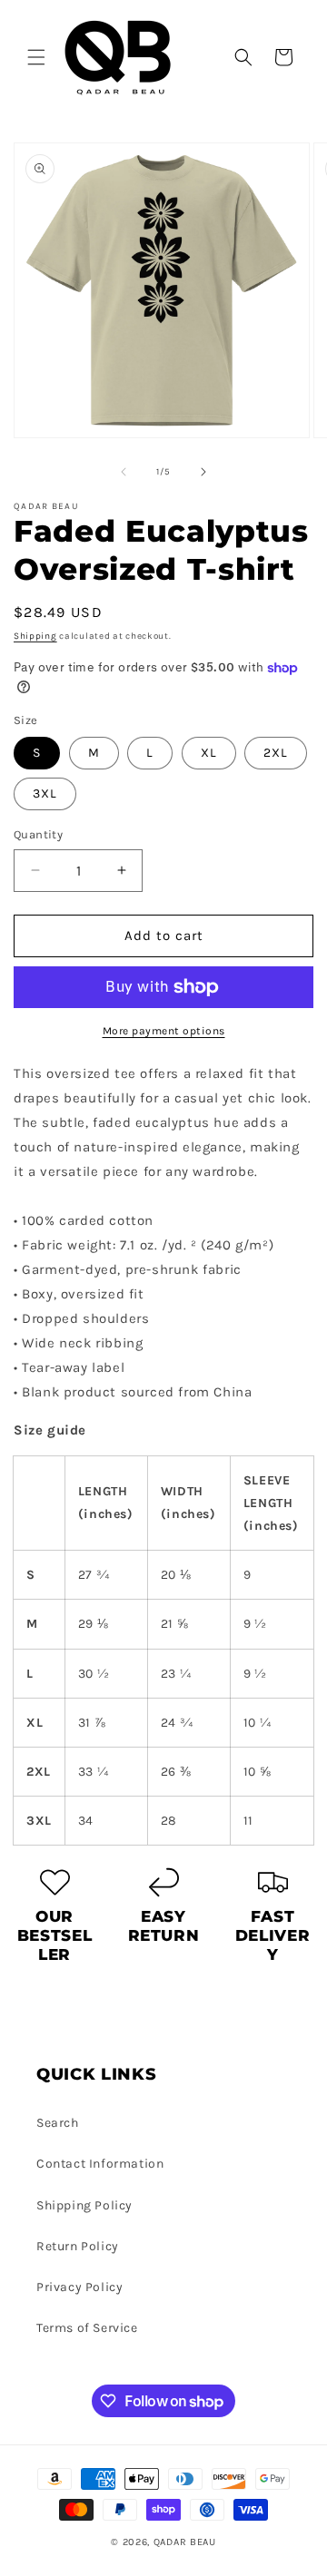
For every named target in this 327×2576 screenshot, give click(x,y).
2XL (276, 753)
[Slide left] (124, 472)
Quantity (38, 834)
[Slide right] (203, 472)
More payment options (164, 1031)
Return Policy (78, 2246)
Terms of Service (87, 2328)
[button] (36, 57)
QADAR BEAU (185, 2542)
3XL (45, 793)
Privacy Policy (79, 2287)
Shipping (35, 636)
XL (209, 753)
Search (58, 2123)
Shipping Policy (84, 2205)
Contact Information (100, 2164)
